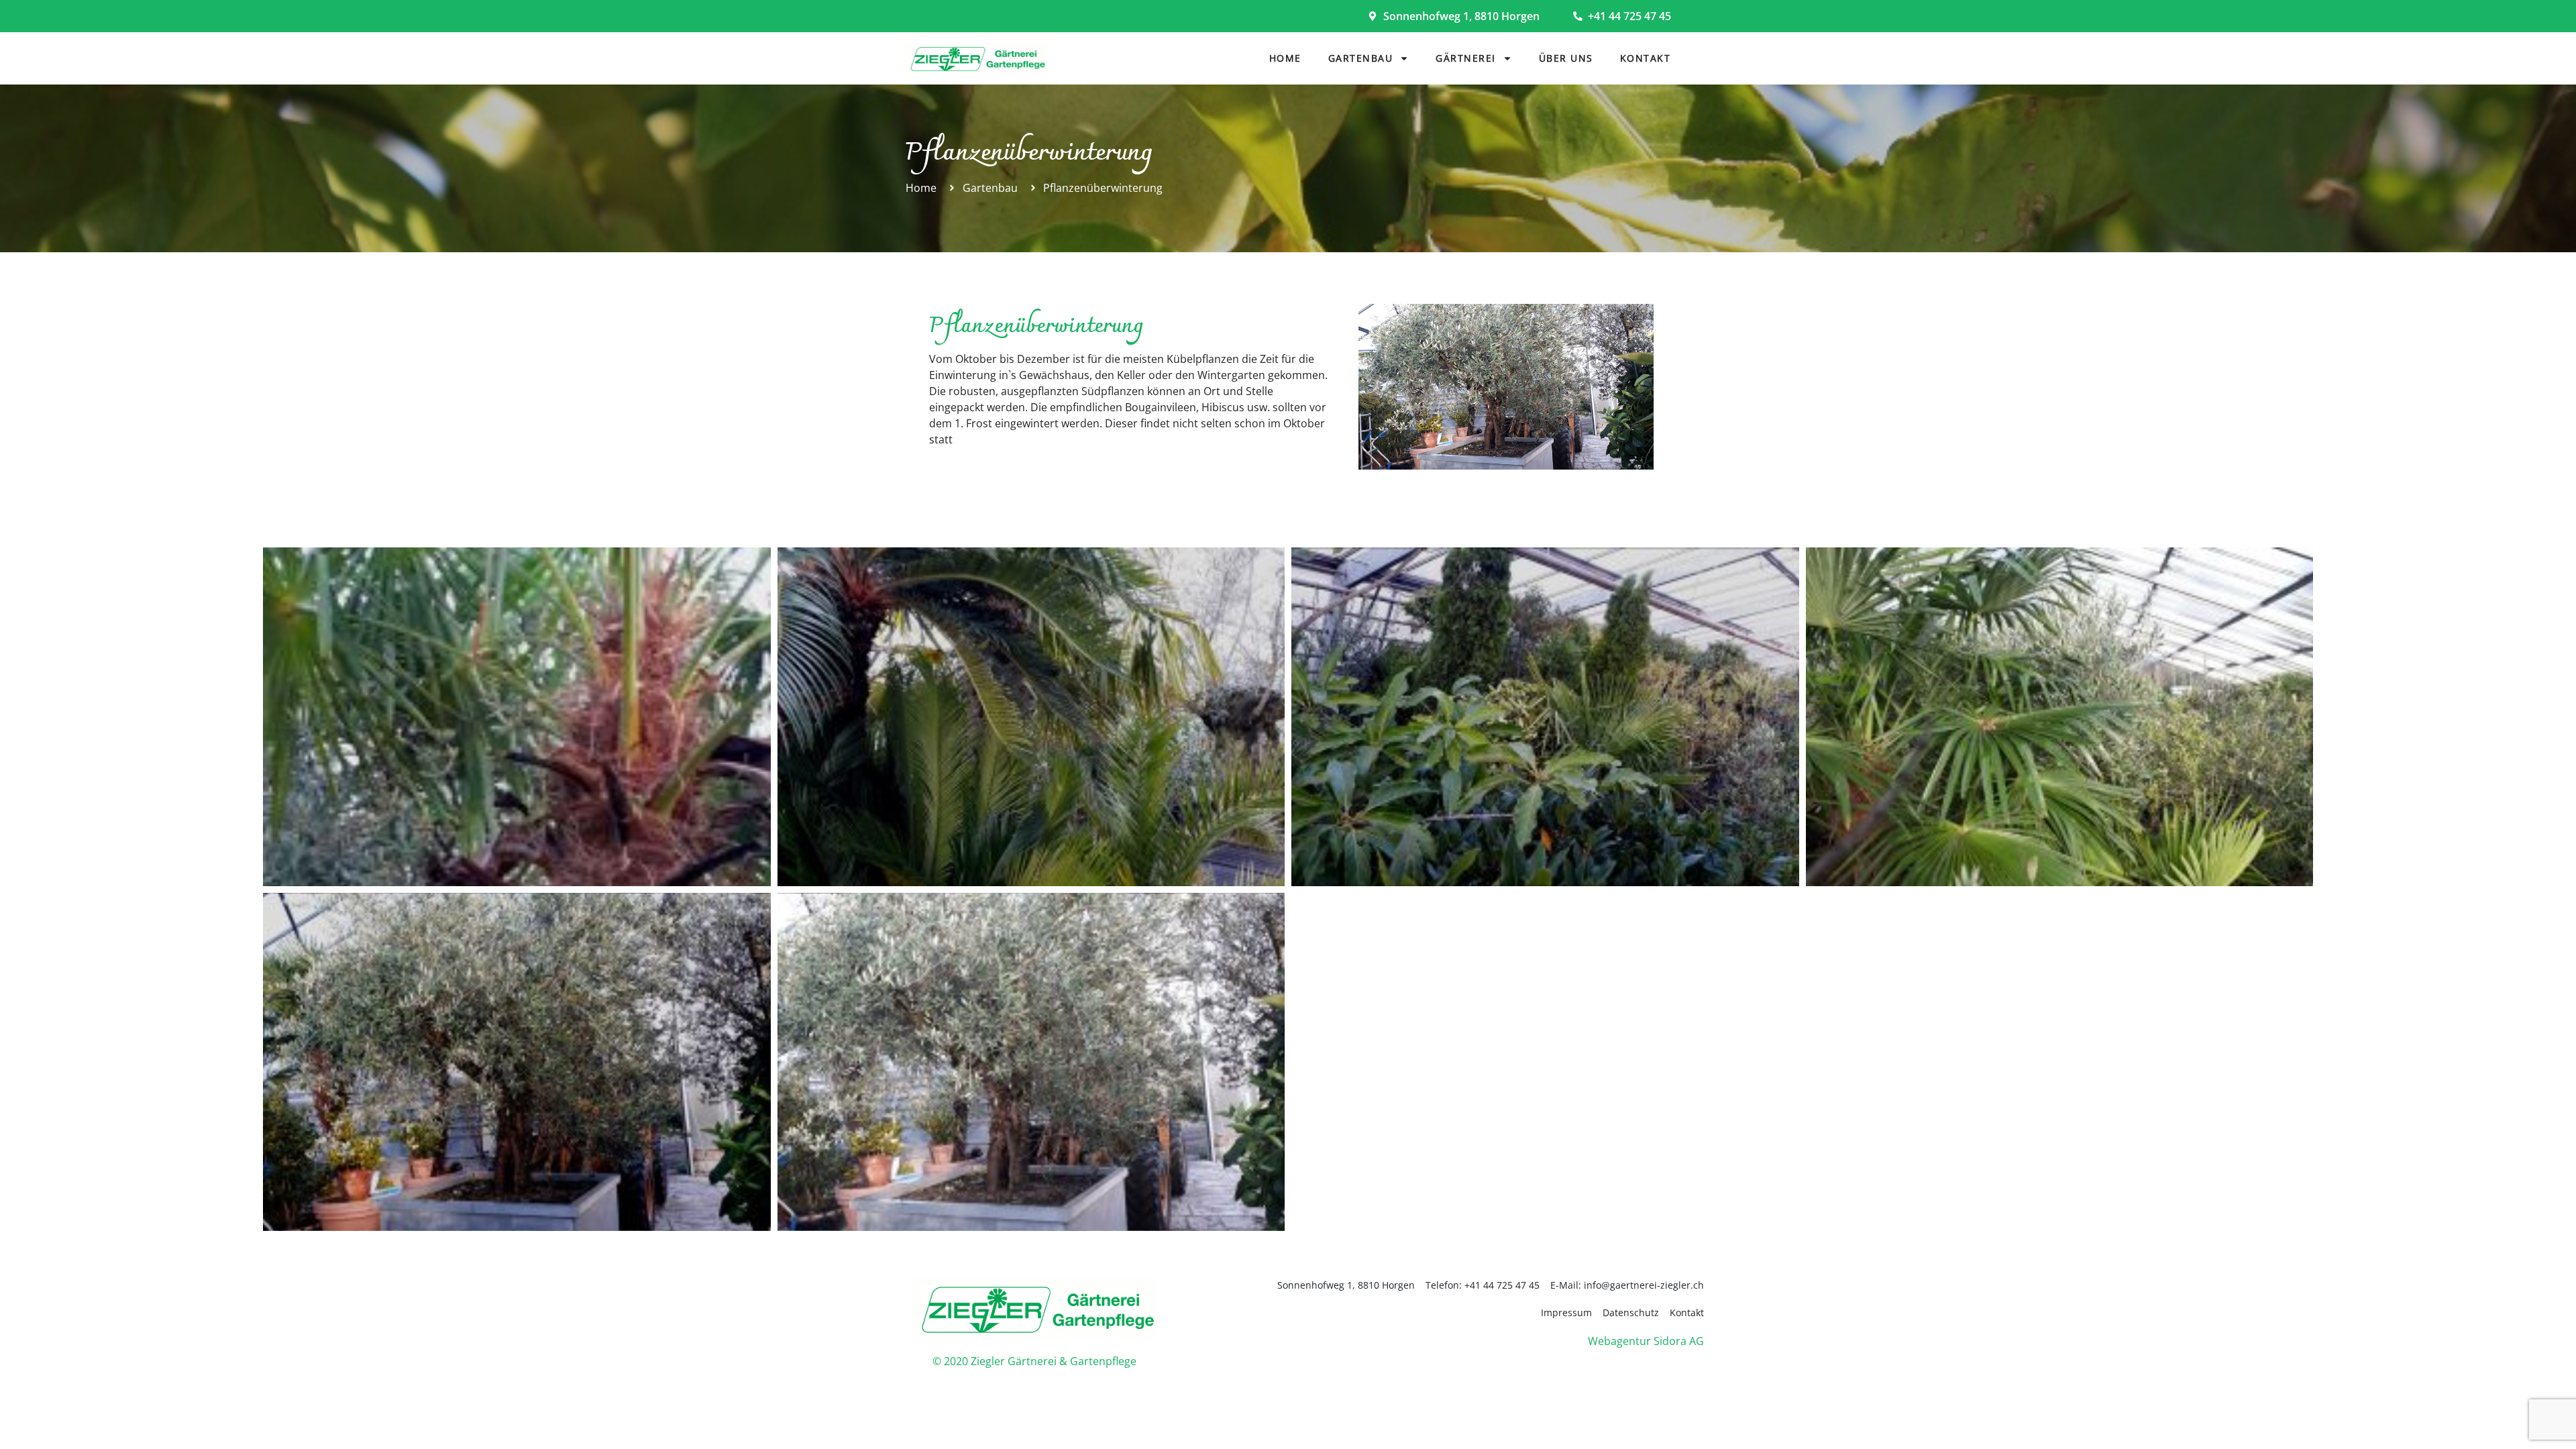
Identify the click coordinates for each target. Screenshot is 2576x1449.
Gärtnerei (1466, 58)
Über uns (1566, 58)
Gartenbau (1361, 58)
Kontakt (1646, 58)
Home (1285, 58)
